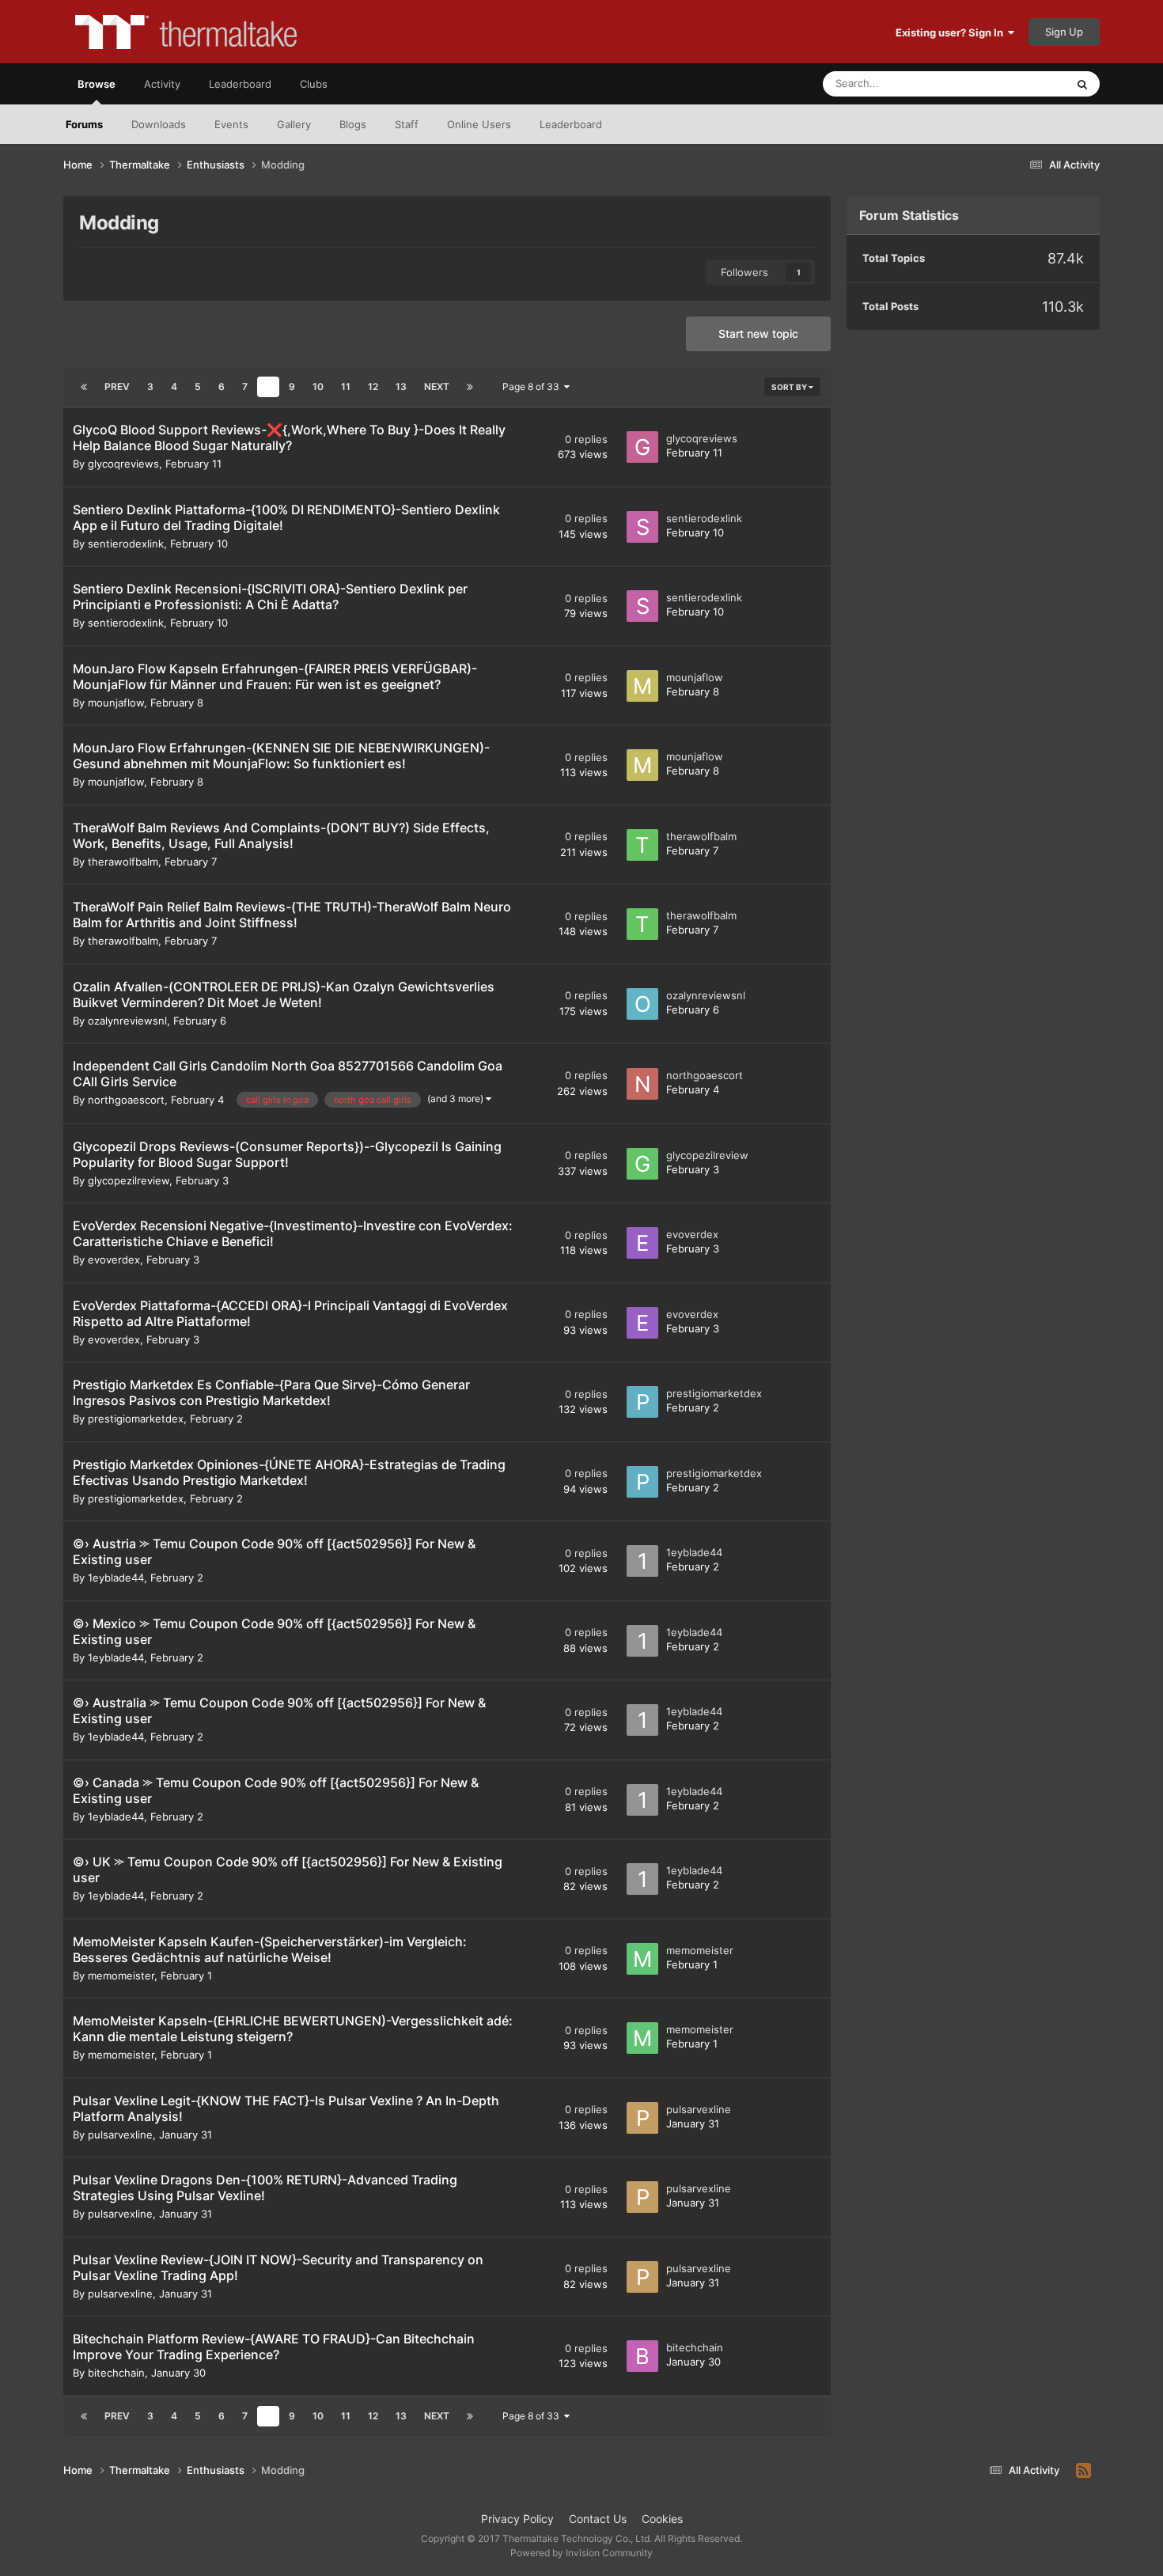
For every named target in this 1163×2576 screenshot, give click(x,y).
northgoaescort (126, 1100)
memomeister (121, 1976)
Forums (84, 124)
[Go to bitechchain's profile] (642, 2356)
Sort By (790, 387)
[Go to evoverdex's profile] (642, 1243)
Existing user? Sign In (952, 32)
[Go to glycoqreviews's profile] (642, 447)
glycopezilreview (129, 1180)
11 (346, 386)
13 (401, 386)
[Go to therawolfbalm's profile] (642, 845)
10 (318, 386)
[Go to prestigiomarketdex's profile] (642, 1402)
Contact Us (598, 2519)
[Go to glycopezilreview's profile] (642, 1164)
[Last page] (470, 387)
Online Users (479, 124)
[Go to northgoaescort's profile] (642, 1084)
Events (231, 124)
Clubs (314, 84)
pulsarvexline (120, 2135)
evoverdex (114, 1260)
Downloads (159, 124)
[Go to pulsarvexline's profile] (642, 2118)
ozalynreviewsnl (127, 1021)
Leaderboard (571, 124)
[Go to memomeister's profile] (642, 1959)
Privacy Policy (517, 2519)
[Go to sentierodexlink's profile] (642, 527)
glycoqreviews (123, 464)
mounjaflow (116, 703)
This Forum (1019, 83)
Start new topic (758, 333)
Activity (162, 84)
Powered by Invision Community (581, 2553)
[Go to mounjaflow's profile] (642, 686)
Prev (117, 386)
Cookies (662, 2519)
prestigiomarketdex (136, 1419)
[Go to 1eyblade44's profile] (642, 1561)
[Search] (1082, 84)
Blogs (353, 124)
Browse (97, 84)
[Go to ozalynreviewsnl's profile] (642, 1004)
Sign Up (1064, 32)
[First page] (84, 387)
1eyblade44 (116, 1578)
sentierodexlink (126, 544)
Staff (407, 124)
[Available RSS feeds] (1083, 2471)
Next (437, 386)
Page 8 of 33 (533, 386)
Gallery (294, 124)
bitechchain (116, 2373)
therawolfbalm (123, 862)
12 (373, 386)
